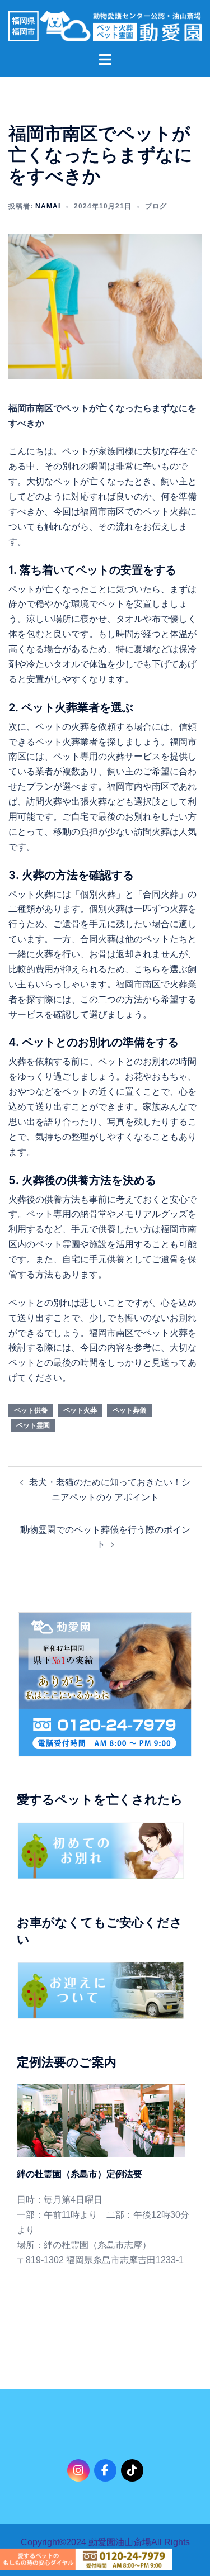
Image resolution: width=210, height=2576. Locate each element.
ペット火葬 (80, 1410)
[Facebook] (105, 2470)
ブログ (156, 206)
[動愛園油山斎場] (105, 25)
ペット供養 (31, 1410)
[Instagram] (78, 2470)
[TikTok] (132, 2470)
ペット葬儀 (129, 1410)
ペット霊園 (33, 1425)
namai (48, 206)
